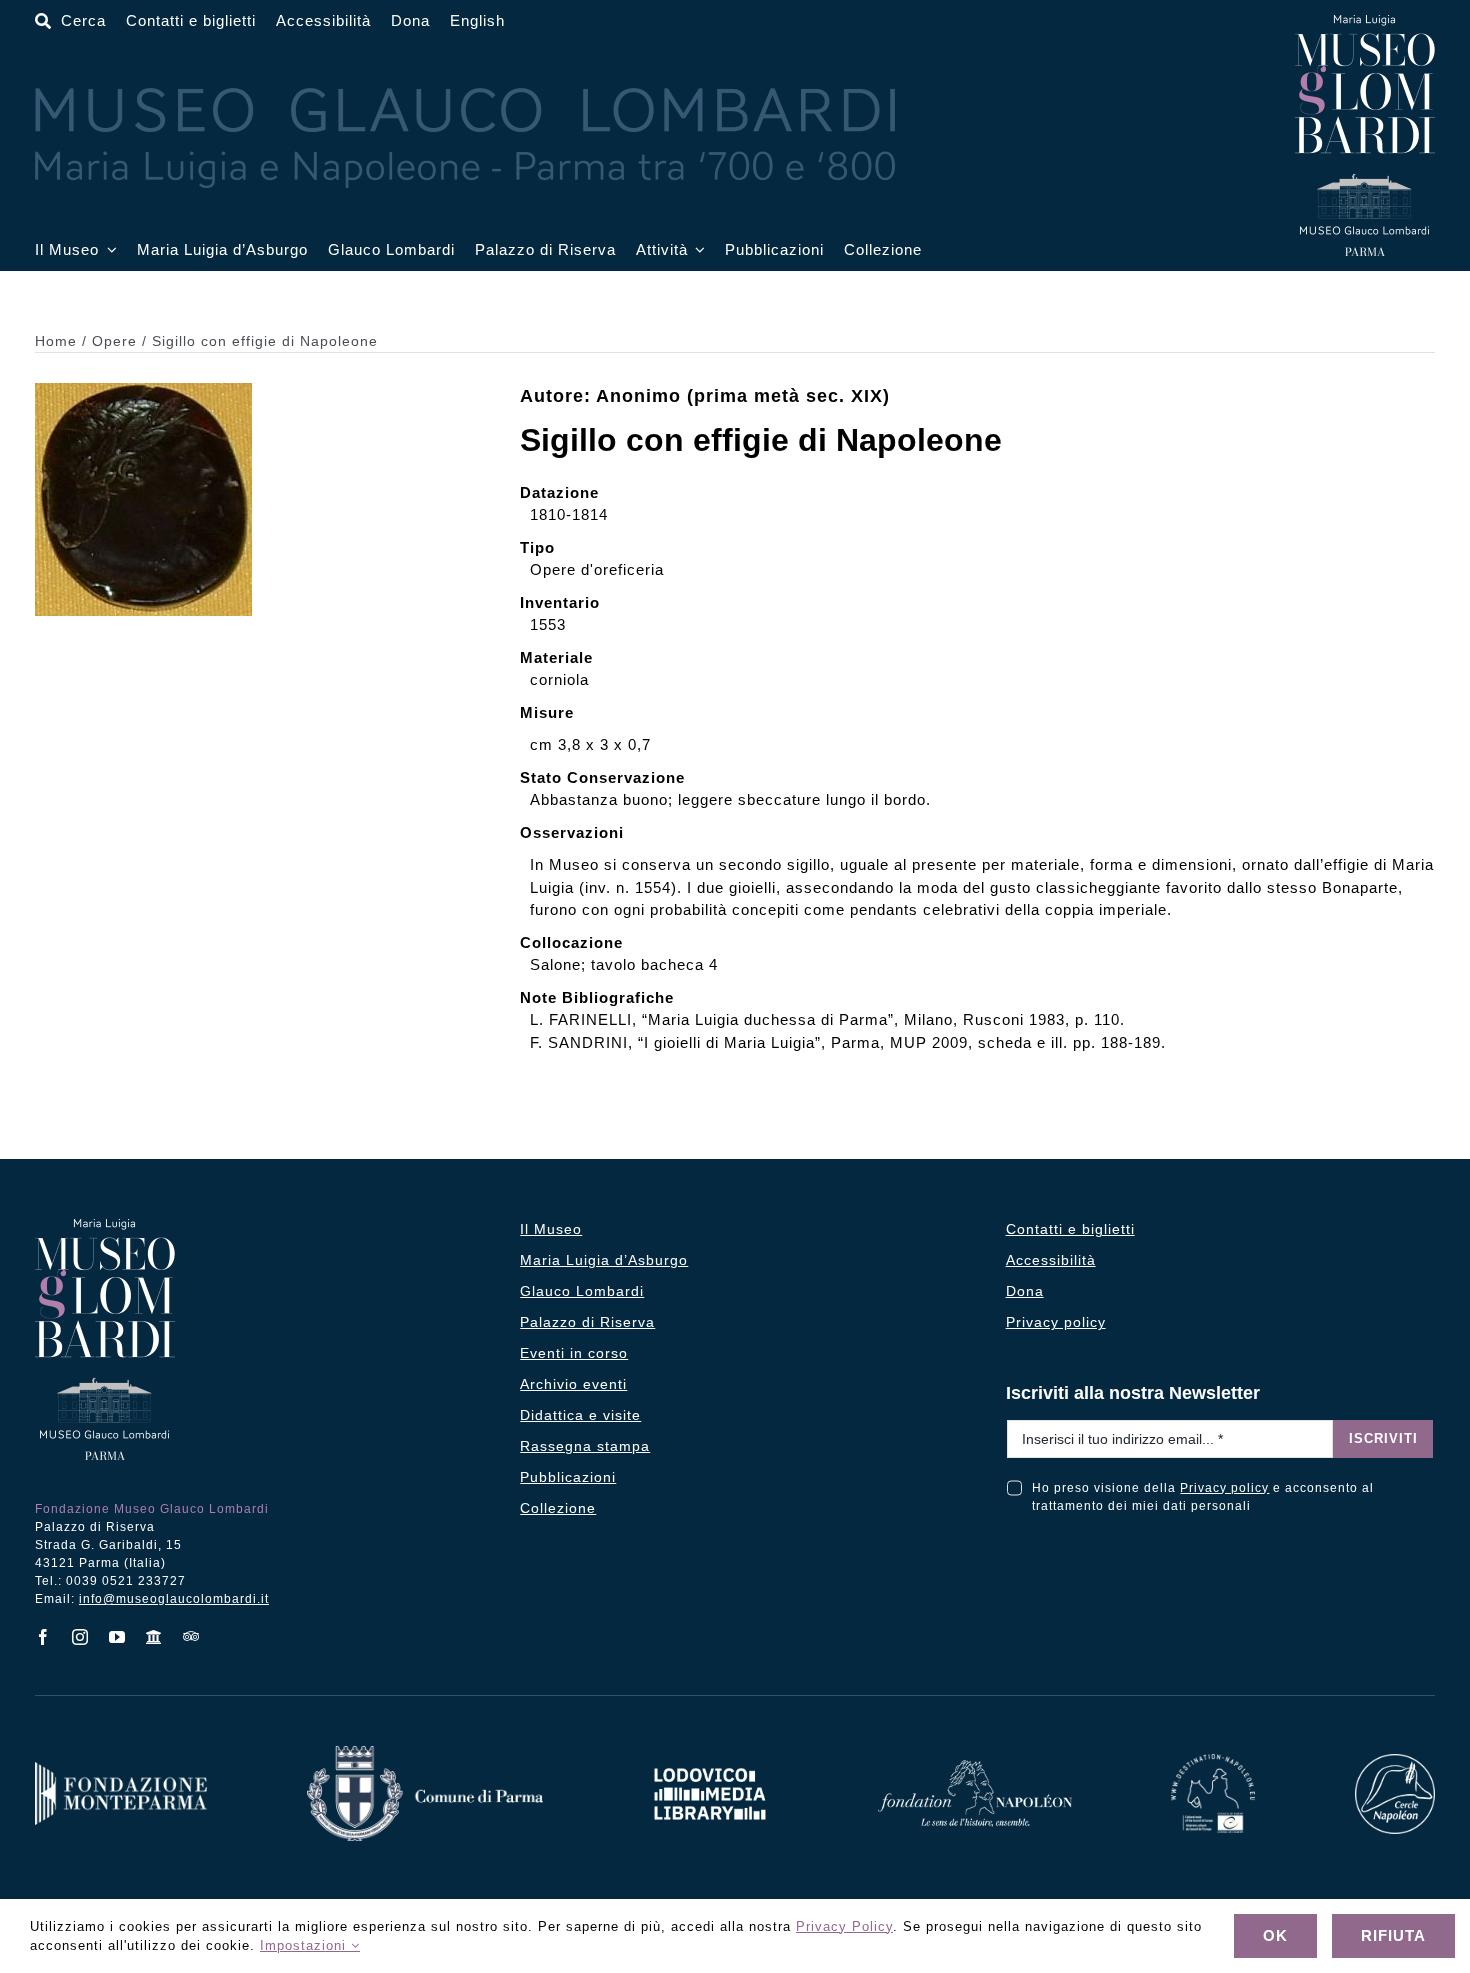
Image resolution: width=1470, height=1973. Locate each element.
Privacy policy (1224, 1488)
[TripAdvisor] (191, 1636)
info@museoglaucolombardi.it (174, 1599)
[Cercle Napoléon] (1395, 1761)
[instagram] (80, 1637)
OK (1275, 1935)
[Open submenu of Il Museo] (108, 250)
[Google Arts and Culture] (154, 1637)
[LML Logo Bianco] (710, 1762)
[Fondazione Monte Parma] (121, 1769)
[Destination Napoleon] (1213, 1761)
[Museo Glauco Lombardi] (1365, 22)
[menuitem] (477, 21)
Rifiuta (1393, 1935)
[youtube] (117, 1637)
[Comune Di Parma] (425, 1753)
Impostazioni (305, 1945)
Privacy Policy (844, 1926)
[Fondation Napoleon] (975, 1767)
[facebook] (43, 1637)
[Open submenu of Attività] (697, 250)
